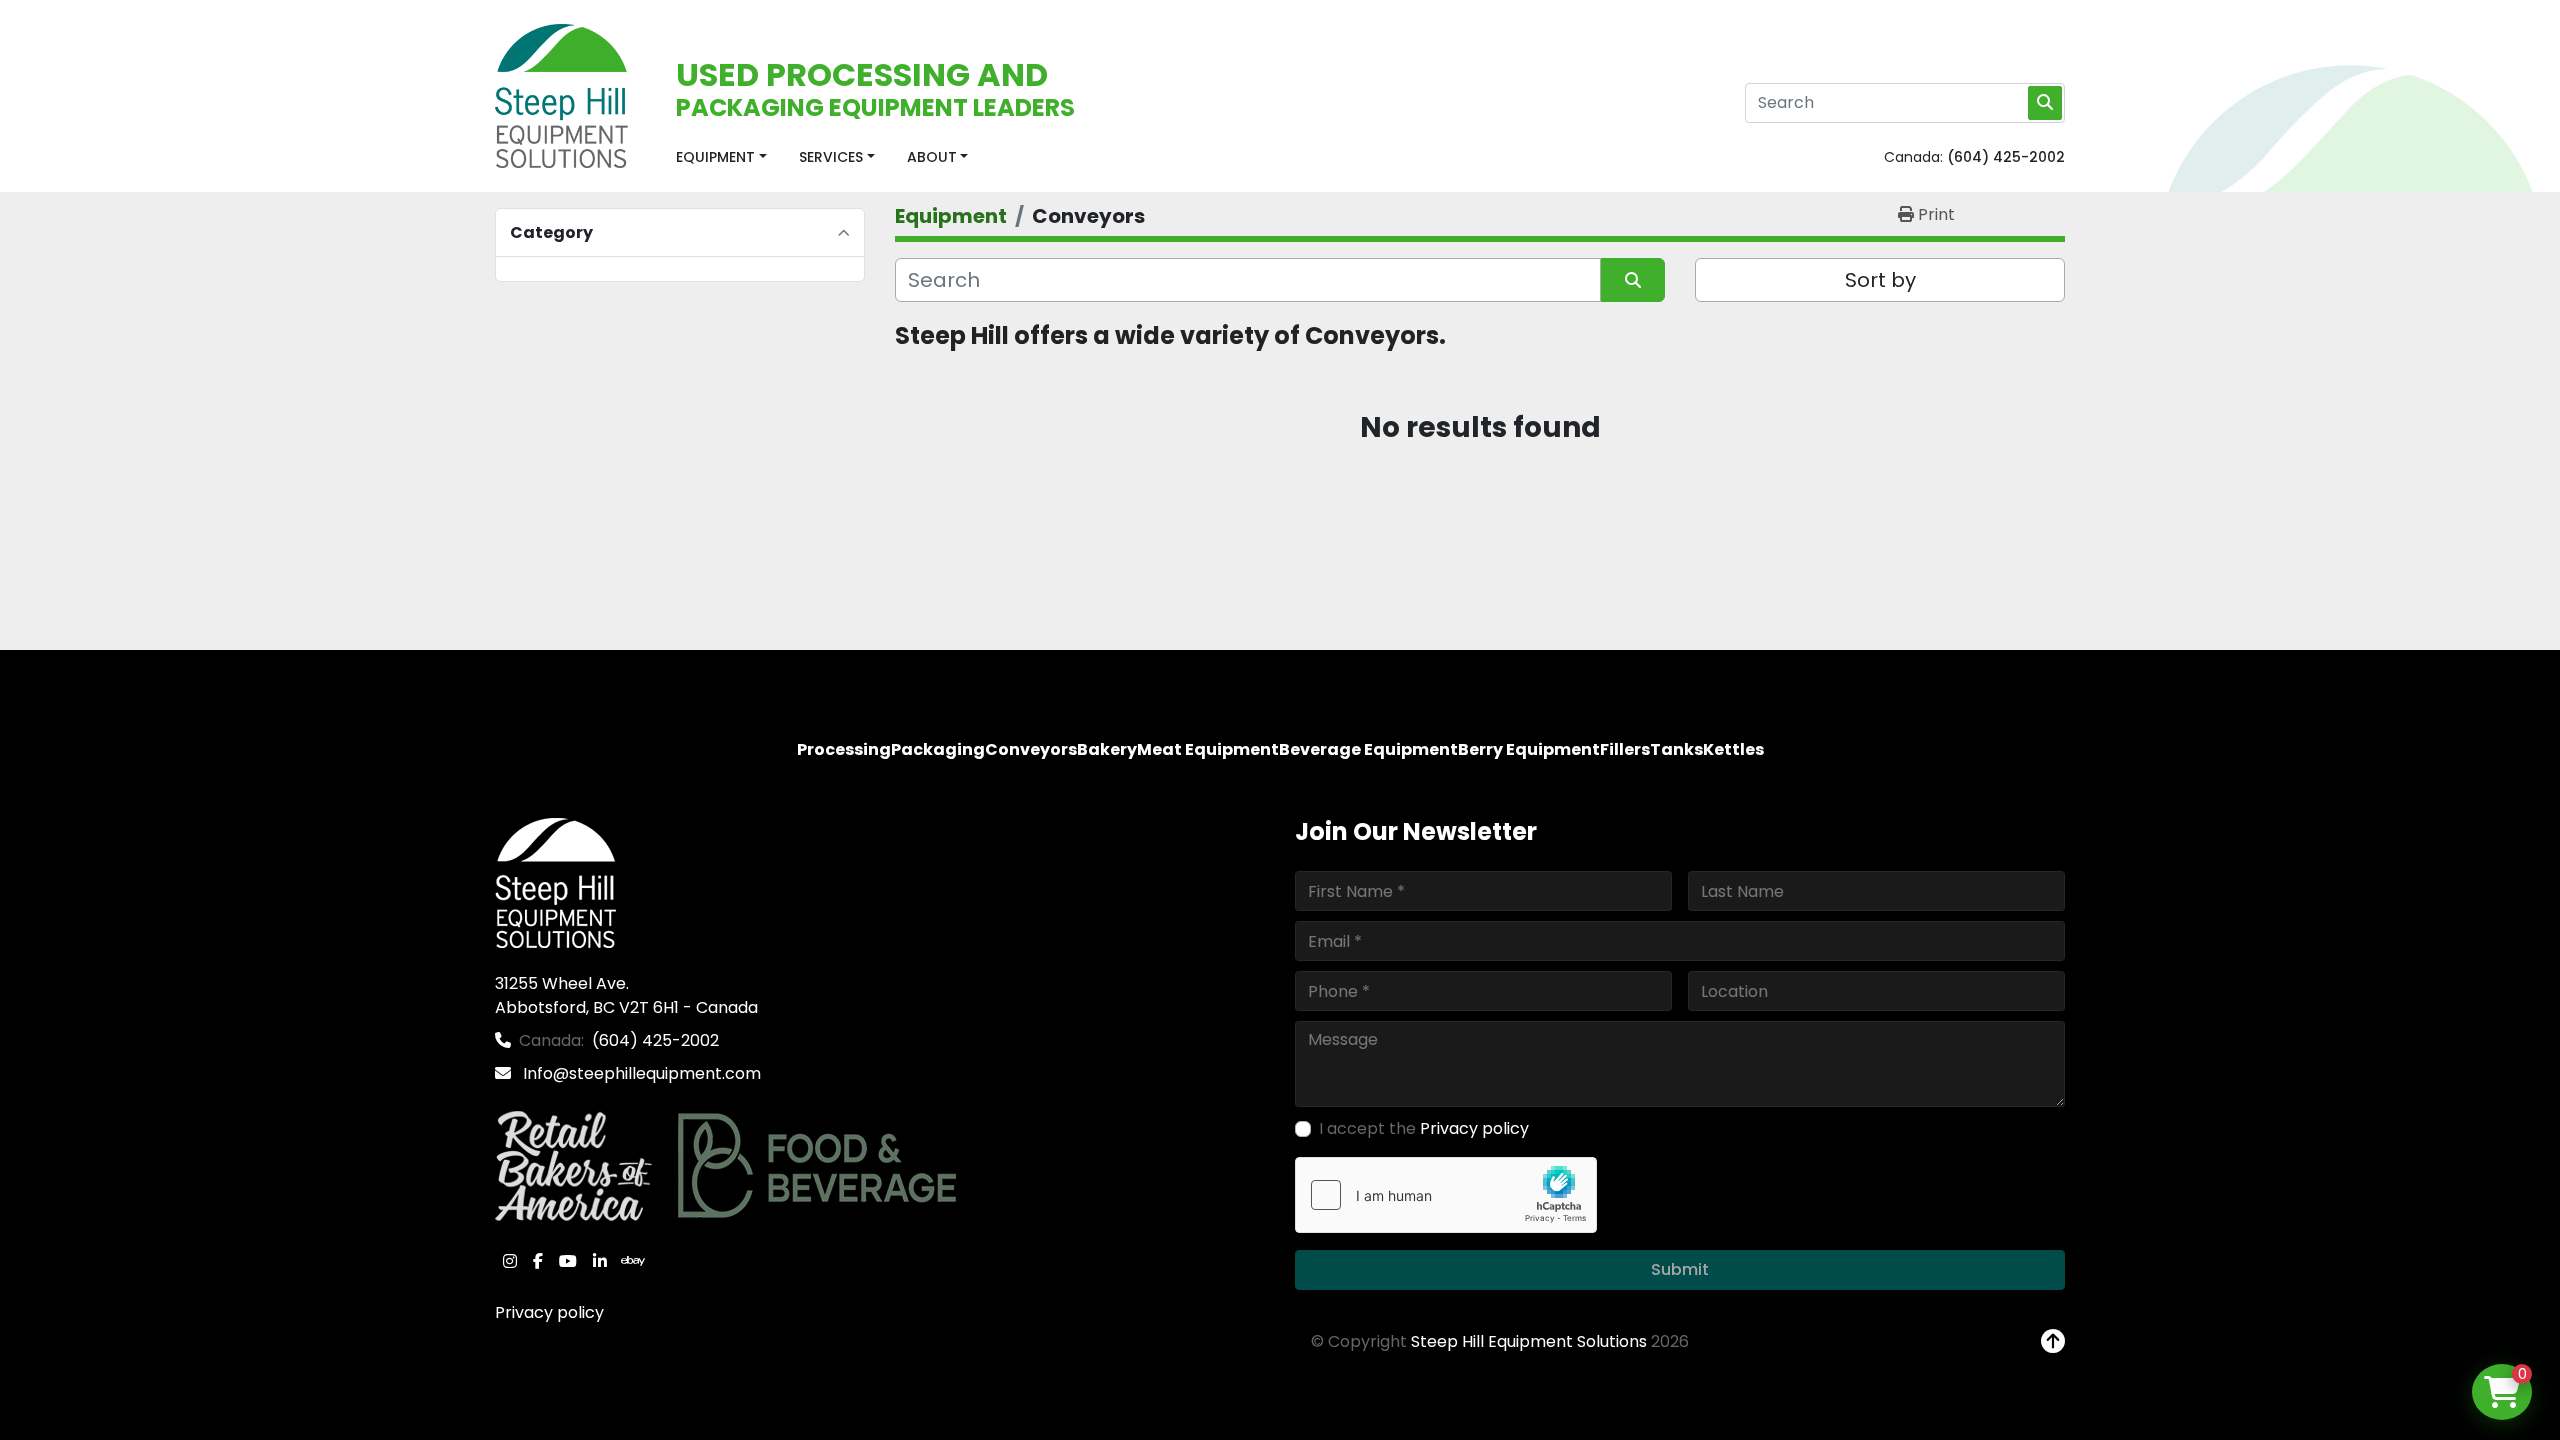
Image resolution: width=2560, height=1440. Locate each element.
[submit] (2045, 103)
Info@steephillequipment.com (640, 1073)
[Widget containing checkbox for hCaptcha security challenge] (1446, 1195)
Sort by (1880, 280)
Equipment (715, 157)
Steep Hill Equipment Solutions (1529, 1341)
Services (831, 157)
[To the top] (2053, 1342)
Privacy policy (549, 1312)
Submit (1680, 1269)
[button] (721, 157)
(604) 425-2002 (2006, 157)
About (932, 157)
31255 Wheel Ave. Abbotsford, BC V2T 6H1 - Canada (626, 995)
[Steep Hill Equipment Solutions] (555, 882)
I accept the (1424, 1128)
